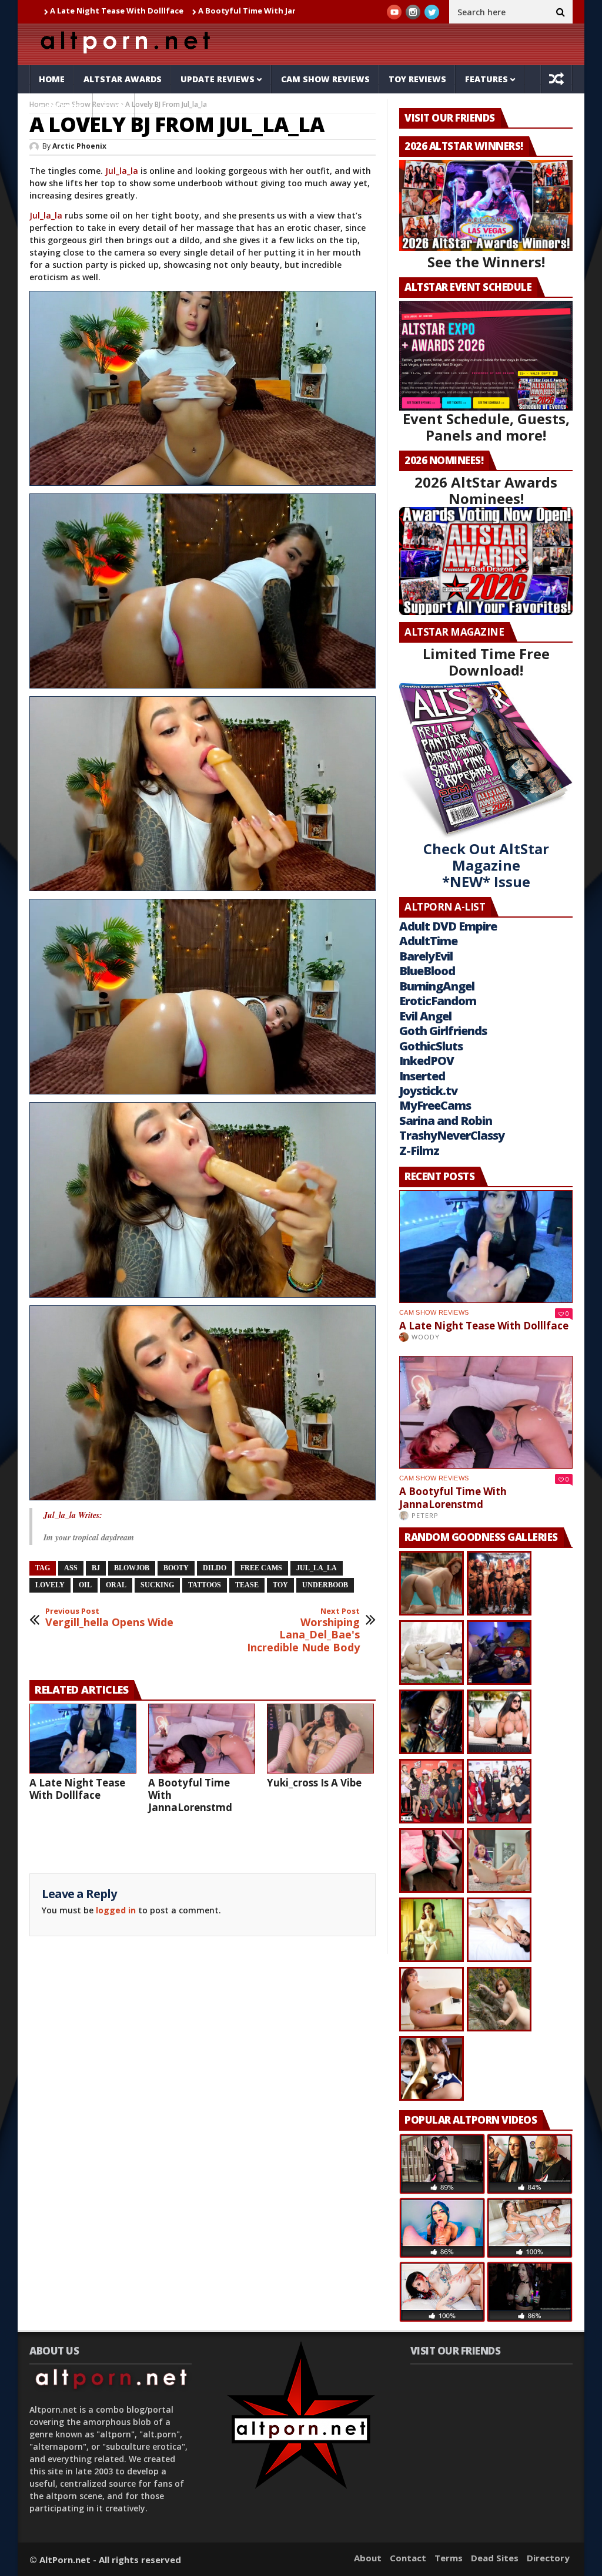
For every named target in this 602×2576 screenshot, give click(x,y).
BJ (96, 1568)
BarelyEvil (426, 956)
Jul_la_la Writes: (73, 1515)
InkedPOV (427, 1061)
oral (116, 1585)
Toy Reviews (417, 79)
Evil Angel (425, 1016)
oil (85, 1585)
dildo (215, 1568)
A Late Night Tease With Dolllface (77, 1789)
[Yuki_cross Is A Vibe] (320, 1739)
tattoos (205, 1585)
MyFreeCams (435, 1105)
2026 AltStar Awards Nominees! (486, 490)
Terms (449, 2558)
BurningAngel (437, 986)
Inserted (422, 1076)
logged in (116, 1910)
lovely (50, 1585)
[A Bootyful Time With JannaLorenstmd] (202, 1739)
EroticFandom (438, 1001)
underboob (325, 1585)
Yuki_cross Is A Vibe (293, 11)
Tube (114, 107)
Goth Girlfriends (443, 1031)
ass (71, 1568)
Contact (408, 2558)
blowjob (132, 1568)
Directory (548, 2558)
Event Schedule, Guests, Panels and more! (486, 427)
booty (176, 1568)
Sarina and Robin (446, 1121)
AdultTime (428, 941)
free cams (261, 1568)
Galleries (61, 107)
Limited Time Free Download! (486, 662)
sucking (157, 1585)
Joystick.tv (428, 1091)
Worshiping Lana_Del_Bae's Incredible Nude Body (303, 1630)
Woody (426, 1337)
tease (247, 1585)
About (368, 2558)
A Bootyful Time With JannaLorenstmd (164, 11)
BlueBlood (427, 971)
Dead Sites (495, 2558)
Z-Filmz (419, 1151)
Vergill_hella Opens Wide (109, 1618)
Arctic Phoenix (79, 146)
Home (52, 79)
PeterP (425, 1515)
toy (280, 1585)
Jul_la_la (122, 171)
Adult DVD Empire (448, 926)
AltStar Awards (123, 79)
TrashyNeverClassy (452, 1135)
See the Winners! (486, 262)
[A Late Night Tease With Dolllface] (83, 1739)
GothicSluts (431, 1046)
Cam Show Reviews (325, 79)
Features (486, 79)
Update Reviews (218, 79)
